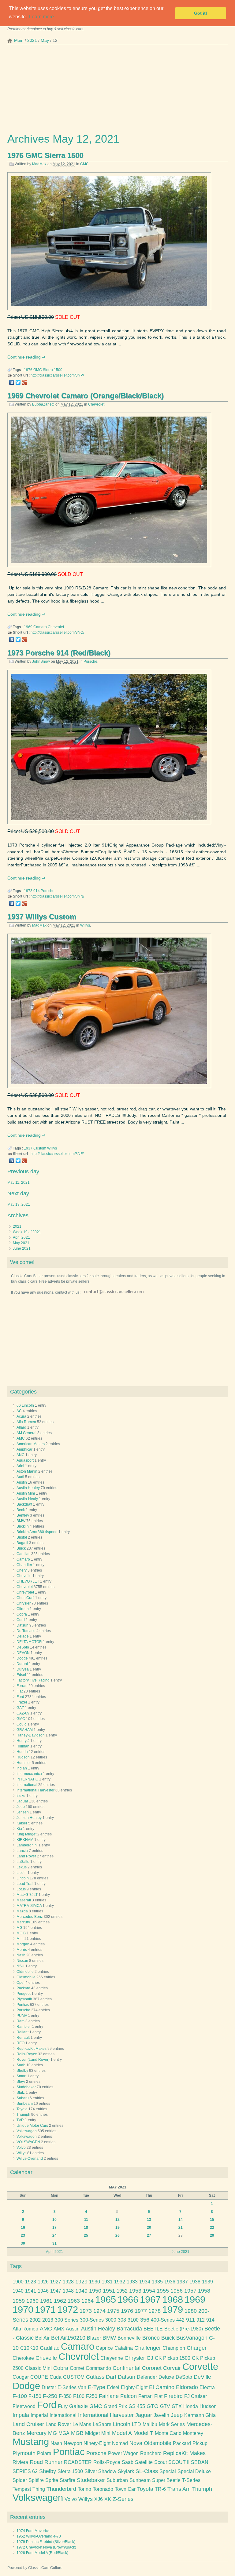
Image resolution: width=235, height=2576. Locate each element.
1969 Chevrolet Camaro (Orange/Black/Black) (86, 396)
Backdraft (24, 1504)
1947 (56, 2291)
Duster (49, 2387)
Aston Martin (27, 1471)
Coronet (152, 2368)
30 (23, 2243)
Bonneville (129, 2338)
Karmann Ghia (200, 2415)
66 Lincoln (25, 1405)
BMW (21, 1521)
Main (19, 40)
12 (117, 2220)
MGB (77, 2433)
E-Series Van (72, 2387)
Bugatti (22, 1543)
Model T (143, 2433)
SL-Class (147, 2471)
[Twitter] (18, 382)
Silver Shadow (100, 2471)
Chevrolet (96, 404)
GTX (177, 2406)
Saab (21, 2065)
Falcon (129, 2396)
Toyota (22, 2109)
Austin (22, 1482)
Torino (84, 2489)
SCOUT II (179, 2462)
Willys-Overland (30, 2159)
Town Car (125, 2489)
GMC (84, 164)
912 (201, 2320)
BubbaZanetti (43, 404)
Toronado (103, 2489)
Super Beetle (166, 2480)
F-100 (20, 2396)
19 (117, 2228)
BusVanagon (192, 2338)
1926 (43, 2282)
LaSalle (23, 1862)
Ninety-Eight (97, 2443)
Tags (16, 2266)
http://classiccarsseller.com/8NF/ (57, 1154)
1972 (68, 2310)
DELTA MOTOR (29, 1642)
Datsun (22, 1625)
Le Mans (82, 2424)
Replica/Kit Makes (32, 2049)
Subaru (23, 2098)
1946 (43, 2291)
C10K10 (29, 2348)
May (45, 40)
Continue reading (25, 357)
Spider (20, 2480)
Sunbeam (25, 2104)
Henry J (23, 1741)
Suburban (117, 2480)
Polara (44, 2453)
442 (180, 2320)
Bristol (22, 1537)
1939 (207, 2282)
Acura (21, 1416)
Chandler (24, 1565)
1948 (68, 2291)
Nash (21, 1955)
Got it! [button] (201, 13)
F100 (79, 2396)
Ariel (20, 1466)
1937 (28, 1148)
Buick (21, 1548)
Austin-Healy (27, 1499)
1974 (99, 2311)
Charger (197, 2348)
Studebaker (26, 2087)
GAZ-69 (23, 1713)
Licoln (22, 1873)
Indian (22, 1768)
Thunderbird (61, 2489)
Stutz (21, 2093)
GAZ (20, 1708)
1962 (60, 2301)
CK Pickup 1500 (173, 2358)
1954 (149, 2291)
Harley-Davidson (31, 1735)
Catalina (124, 2348)
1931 (107, 2282)
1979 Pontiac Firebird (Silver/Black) (46, 2542)
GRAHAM (25, 1730)
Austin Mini (26, 1493)
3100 (133, 2320)
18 (86, 2228)
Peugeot (24, 1994)
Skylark (126, 2471)
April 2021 (21, 1237)
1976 (28, 370)
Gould (22, 1724)
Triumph (23, 2115)
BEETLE (153, 2329)
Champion (174, 2348)
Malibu (150, 2424)
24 (54, 2235)
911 (190, 2320)
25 (86, 2235)
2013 (48, 2320)
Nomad (120, 2443)
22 (212, 2228)
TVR (20, 2120)
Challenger (148, 2348)
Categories (23, 1392)
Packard (23, 1988)
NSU (21, 1966)
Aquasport (25, 1460)
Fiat (20, 1691)
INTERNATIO (27, 1779)
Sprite (52, 2480)
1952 (122, 2291)
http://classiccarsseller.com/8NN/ (57, 896)
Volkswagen (27, 2131)
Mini (20, 1939)
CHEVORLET (28, 1581)
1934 (145, 2282)
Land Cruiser (28, 2424)
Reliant (22, 2032)
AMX (59, 2329)
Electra (207, 2387)
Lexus (22, 1867)
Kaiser (22, 1823)
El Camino (162, 2387)
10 (54, 2220)
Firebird (173, 2396)
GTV (165, 2406)
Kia (19, 1829)
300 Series (67, 2320)
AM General (26, 1433)
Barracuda (129, 2329)
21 (181, 2228)
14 (181, 2220)
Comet (77, 2368)
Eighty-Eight (134, 2387)
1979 (173, 2310)
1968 (173, 2299)
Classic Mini (38, 2368)
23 (23, 2235)
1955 (163, 2291)
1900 (18, 2282)
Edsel (21, 1675)
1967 (150, 2299)
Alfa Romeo (26, 1422)
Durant (22, 1664)
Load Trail (25, 1884)
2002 (35, 2320)
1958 (204, 2291)
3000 (111, 2320)
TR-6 (160, 2489)
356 (145, 2320)
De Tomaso (26, 1631)
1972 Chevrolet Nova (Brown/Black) (46, 2547)
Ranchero (151, 2453)
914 (37, 891)
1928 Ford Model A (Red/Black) (42, 2553)
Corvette (200, 2367)
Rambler (24, 2027)
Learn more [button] (41, 17)
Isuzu (21, 1796)
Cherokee (23, 2358)
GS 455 (137, 2406)
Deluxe (166, 2377)
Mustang (31, 2442)
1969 (28, 627)
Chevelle (24, 1576)
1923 (31, 2282)
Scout (160, 2462)
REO (21, 2043)
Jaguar (22, 1801)
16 (23, 2228)
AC (19, 1411)
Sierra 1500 (53, 370)
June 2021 (22, 1248)
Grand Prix (115, 2406)
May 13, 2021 (19, 1204)
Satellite (144, 2462)
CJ (150, 2358)
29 (212, 2235)
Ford (20, 1697)
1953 (135, 2291)
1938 (195, 2282)
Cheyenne (112, 2358)
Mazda (22, 1911)
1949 (81, 2291)
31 (54, 2243)
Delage (23, 1636)
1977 (141, 2311)
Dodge (22, 1658)
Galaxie (78, 2406)
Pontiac (23, 2005)
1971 (45, 2310)
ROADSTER (78, 2462)
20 (149, 2228)
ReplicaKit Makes (184, 2453)
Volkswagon (27, 2137)
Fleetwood (24, 2406)
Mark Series (172, 2424)
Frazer (22, 1702)
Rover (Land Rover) (33, 2060)
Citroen (23, 1609)
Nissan (22, 1961)
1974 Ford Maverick (33, 2531)
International (27, 1785)
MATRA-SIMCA (29, 1906)
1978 (155, 2311)
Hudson (23, 1757)
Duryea (23, 1669)
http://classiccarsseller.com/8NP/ (57, 375)
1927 (56, 2282)
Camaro (40, 627)
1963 (74, 2301)
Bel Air (42, 2338)
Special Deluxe (194, 2471)
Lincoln (23, 1878)
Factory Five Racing (33, 1680)
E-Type (97, 2387)
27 (149, 2235)
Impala (21, 2415)
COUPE (39, 2377)
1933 (132, 2282)
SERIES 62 (25, 2471)
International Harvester (35, 1790)
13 (149, 2220)
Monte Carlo (168, 2433)
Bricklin (23, 1526)
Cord (21, 1620)
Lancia (22, 1851)
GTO (153, 2406)
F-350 (65, 2396)
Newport (73, 2443)
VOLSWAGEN (28, 2142)
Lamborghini (27, 1845)
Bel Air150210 (68, 2338)
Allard (21, 1427)
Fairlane (109, 2396)
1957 (190, 2291)
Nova (136, 2443)
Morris (22, 1950)
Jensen (23, 1812)
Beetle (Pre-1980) (184, 2329)
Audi (20, 1477)
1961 (46, 2301)
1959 (19, 2301)
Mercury (23, 1922)
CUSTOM (74, 2377)
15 (212, 2220)
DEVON (23, 1653)
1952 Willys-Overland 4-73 (39, 2536)
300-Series (92, 2320)
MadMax (39, 164)
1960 (32, 2301)
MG (19, 1928)
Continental (127, 2368)
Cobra (22, 1614)
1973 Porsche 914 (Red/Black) (59, 653)
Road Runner (46, 2462)
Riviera (20, 2462)
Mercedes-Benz (30, 1917)
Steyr (21, 2082)
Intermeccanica (29, 1774)
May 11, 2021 (19, 1182)
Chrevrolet (25, 1592)
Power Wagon (123, 2453)
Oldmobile (25, 1972)
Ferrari (22, 1686)
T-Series (191, 2480)
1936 (170, 2282)
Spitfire (36, 2480)
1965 (106, 2299)
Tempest (22, 2489)
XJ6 (99, 2499)
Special (168, 2471)
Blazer (94, 2338)
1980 (191, 2311)
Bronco (151, 2338)
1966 (128, 2299)
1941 (31, 2291)
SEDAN (200, 2462)
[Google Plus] (25, 382)
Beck (21, 1510)
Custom (40, 1148)
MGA (64, 2433)
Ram (21, 2021)
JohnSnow (41, 661)
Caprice (104, 2348)
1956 (177, 2291)
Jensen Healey (29, 1818)
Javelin (161, 2415)
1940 (18, 2291)
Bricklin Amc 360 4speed (37, 1532)
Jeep (21, 1807)
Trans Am (179, 2489)
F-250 (50, 2396)
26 (117, 2235)
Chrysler (24, 1603)
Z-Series (123, 2499)
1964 (88, 2301)
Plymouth (24, 1999)
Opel (21, 1983)
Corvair (172, 2368)
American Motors (31, 1444)
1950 (95, 2291)
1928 (68, 2282)
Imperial (39, 2415)
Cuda (56, 2377)
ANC (21, 1455)
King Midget (26, 1834)
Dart (111, 2377)
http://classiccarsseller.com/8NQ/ (57, 632)
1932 (120, 2282)
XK (108, 2499)
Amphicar (24, 1449)
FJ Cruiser (196, 2396)
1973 (28, 891)
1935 (157, 2282)
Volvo (21, 2148)
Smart (21, 2076)
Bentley (23, 1515)
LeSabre (102, 2424)
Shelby (22, 2071)
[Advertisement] (117, 91)
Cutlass (95, 2377)
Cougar (21, 2377)
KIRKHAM (25, 1840)
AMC (21, 1438)
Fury (63, 2406)
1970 (23, 2310)
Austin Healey (28, 1488)
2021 (32, 40)
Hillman (23, 1746)
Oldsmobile (26, 1977)
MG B (21, 1933)
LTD (136, 2424)
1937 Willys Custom (42, 917)
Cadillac (23, 1554)
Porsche (90, 661)
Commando (98, 2368)
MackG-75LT (27, 1895)
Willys (85, 925)
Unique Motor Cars (32, 2126)
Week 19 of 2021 (27, 1232)
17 (54, 2228)
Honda (22, 1752)
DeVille (202, 2377)
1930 (95, 2282)
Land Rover (26, 1856)
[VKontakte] (12, 382)
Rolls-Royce (27, 2054)
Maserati (24, 1900)
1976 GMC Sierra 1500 (45, 155)
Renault (23, 2038)
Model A (122, 2433)
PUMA (22, 2016)
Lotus (21, 1889)
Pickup (200, 2443)
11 (86, 2220)
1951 (109, 2291)
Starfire (67, 2480)
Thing (39, 2489)
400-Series (163, 2320)
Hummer (24, 1763)
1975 (113, 2311)
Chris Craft (25, 1598)
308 (122, 2320)
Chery (22, 1570)
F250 (92, 2396)
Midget (92, 2433)
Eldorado (187, 2387)
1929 (81, 2282)
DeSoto (23, 1647)
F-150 (35, 2396)
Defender (147, 2377)
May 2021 (21, 1243)
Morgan (23, 1944)
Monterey (193, 2433)
